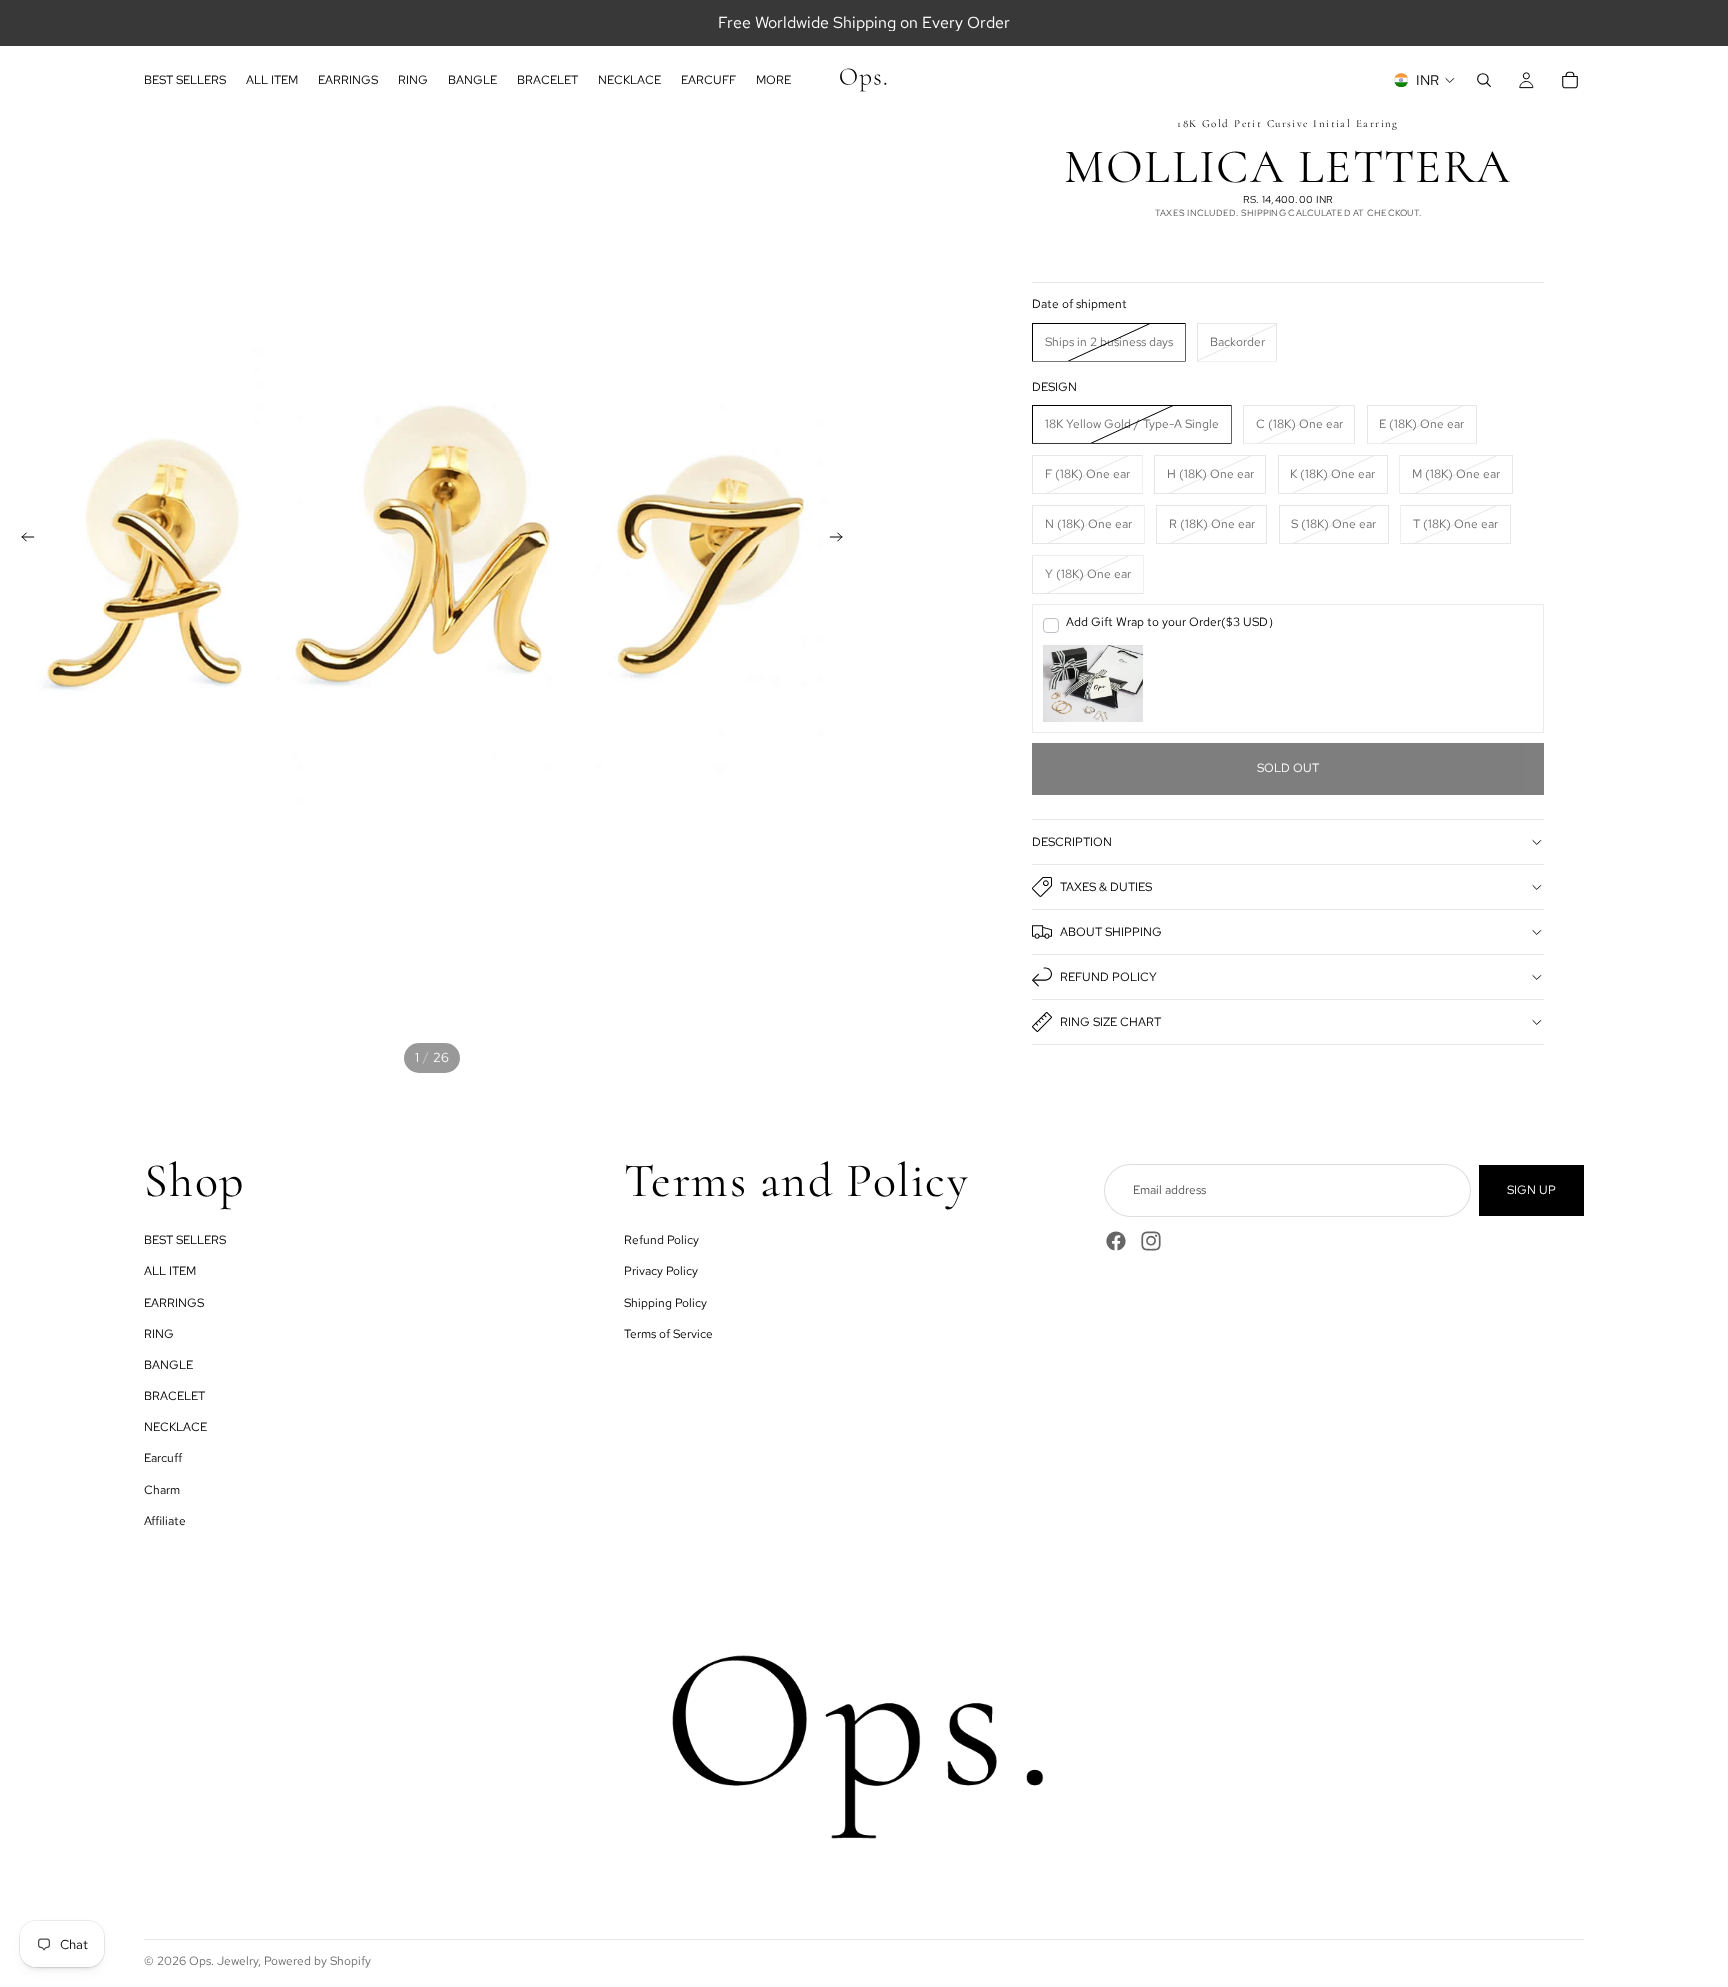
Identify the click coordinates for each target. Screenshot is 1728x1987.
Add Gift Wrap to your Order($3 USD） (1173, 622)
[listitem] (773, 80)
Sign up (1531, 1190)
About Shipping (1111, 932)
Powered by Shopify (317, 1961)
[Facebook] (1116, 1241)
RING (159, 1334)
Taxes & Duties (1106, 887)
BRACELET (174, 1396)
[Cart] (1570, 80)
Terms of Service (668, 1334)
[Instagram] (1151, 1241)
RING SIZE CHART (1110, 1022)
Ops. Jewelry (223, 1961)
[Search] (1484, 80)
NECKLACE (175, 1427)
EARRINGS (174, 1303)
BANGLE (168, 1365)
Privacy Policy (661, 1271)
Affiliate (165, 1521)
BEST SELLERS (185, 1240)
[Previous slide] (22, 540)
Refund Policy (1108, 977)
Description (1072, 842)
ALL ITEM (170, 1271)
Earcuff (163, 1458)
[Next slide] (842, 540)
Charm (162, 1490)
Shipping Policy (665, 1303)
